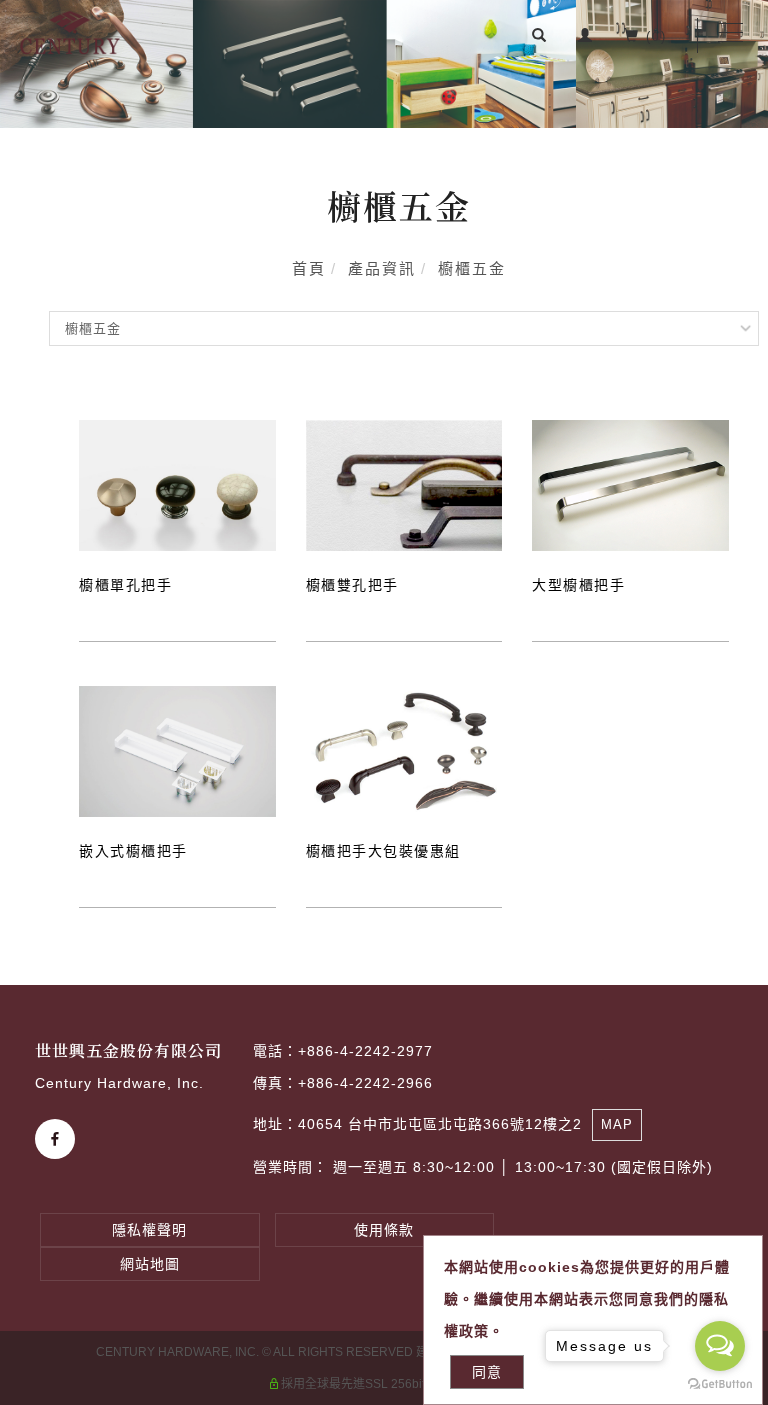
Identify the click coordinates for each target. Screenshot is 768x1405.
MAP (617, 1124)
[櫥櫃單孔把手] (177, 485)
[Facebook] (57, 1139)
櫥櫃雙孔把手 (352, 585)
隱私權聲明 (149, 1230)
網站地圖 (150, 1264)
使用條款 (384, 1230)
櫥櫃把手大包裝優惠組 (383, 851)
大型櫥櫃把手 (578, 585)
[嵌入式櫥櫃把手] (177, 751)
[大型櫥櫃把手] (630, 485)
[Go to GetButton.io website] (720, 1384)
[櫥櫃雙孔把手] (404, 485)
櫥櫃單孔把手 (125, 585)
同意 (487, 1372)
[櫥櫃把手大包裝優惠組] (404, 751)
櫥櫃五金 (472, 268)
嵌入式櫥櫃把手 (133, 851)
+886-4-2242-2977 (365, 1051)
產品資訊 (382, 268)
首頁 (309, 268)
